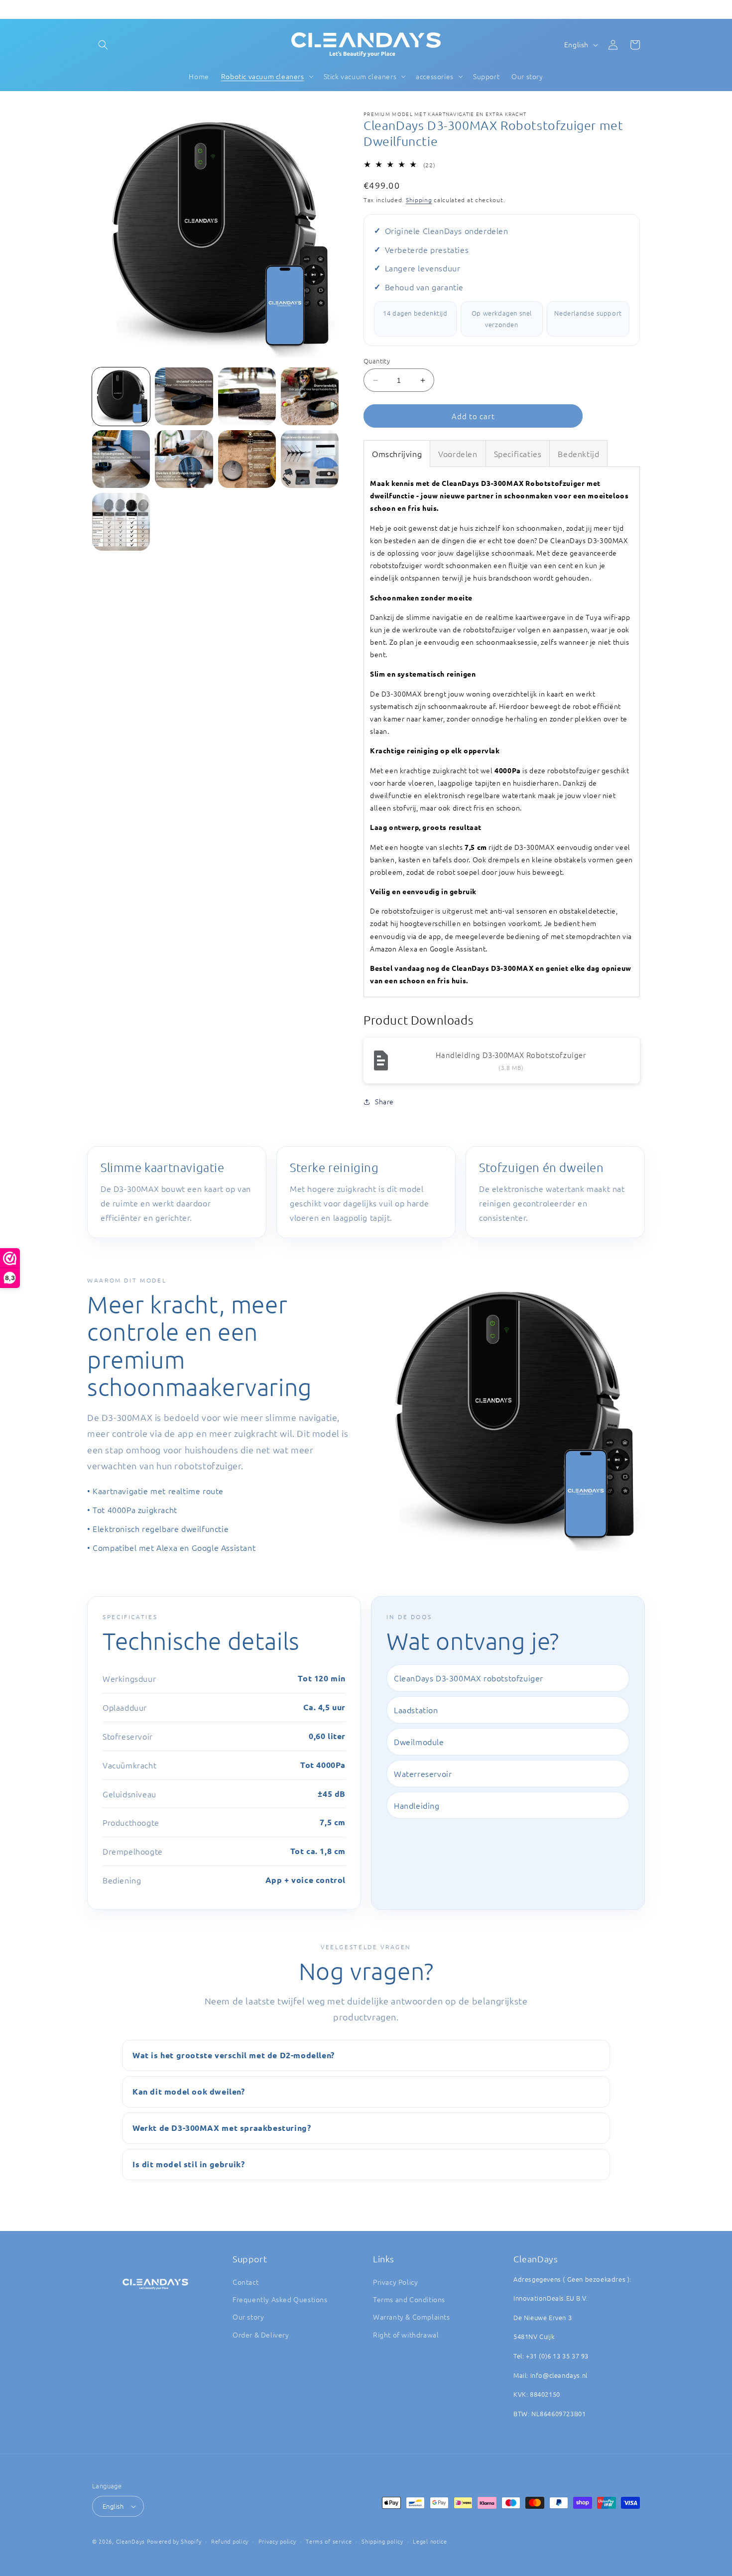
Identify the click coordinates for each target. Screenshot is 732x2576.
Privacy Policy (395, 2282)
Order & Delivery (261, 2335)
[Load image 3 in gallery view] (247, 396)
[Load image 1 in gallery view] (121, 396)
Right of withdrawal (406, 2335)
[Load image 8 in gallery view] (310, 459)
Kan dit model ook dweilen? (189, 2091)
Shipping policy (382, 2541)
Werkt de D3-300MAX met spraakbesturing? (222, 2128)
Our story (248, 2317)
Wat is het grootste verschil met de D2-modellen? (234, 2055)
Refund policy (230, 2541)
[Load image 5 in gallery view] (121, 459)
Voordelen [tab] (458, 454)
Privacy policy (277, 2541)
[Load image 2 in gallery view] (184, 396)
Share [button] (384, 1101)
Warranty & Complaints (412, 2317)
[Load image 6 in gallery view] (184, 459)
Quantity (377, 361)
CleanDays (130, 2541)
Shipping (419, 200)
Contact (245, 2282)
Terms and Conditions (409, 2299)
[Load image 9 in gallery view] (121, 522)
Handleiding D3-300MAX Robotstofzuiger (511, 1055)
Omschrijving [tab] (397, 454)
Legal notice (430, 2541)
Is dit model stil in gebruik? (188, 2164)
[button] (103, 45)
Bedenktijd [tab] (578, 454)
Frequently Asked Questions (280, 2299)
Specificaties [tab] (518, 454)
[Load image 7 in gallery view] (247, 459)
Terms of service (329, 2541)
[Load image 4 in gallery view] (310, 396)
